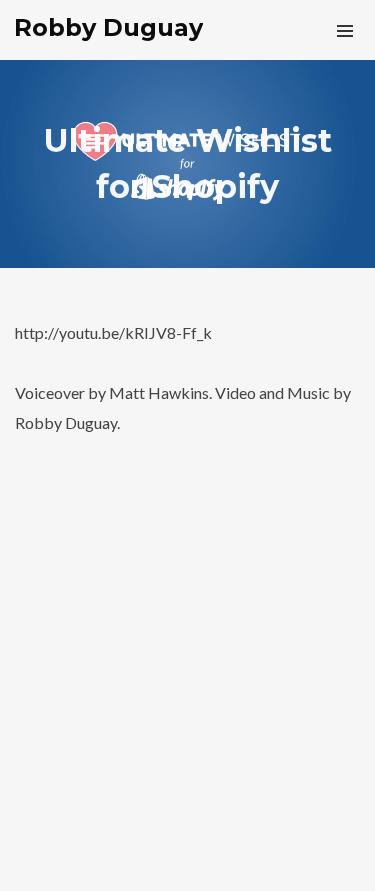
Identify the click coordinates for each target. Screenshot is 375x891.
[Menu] (345, 30)
